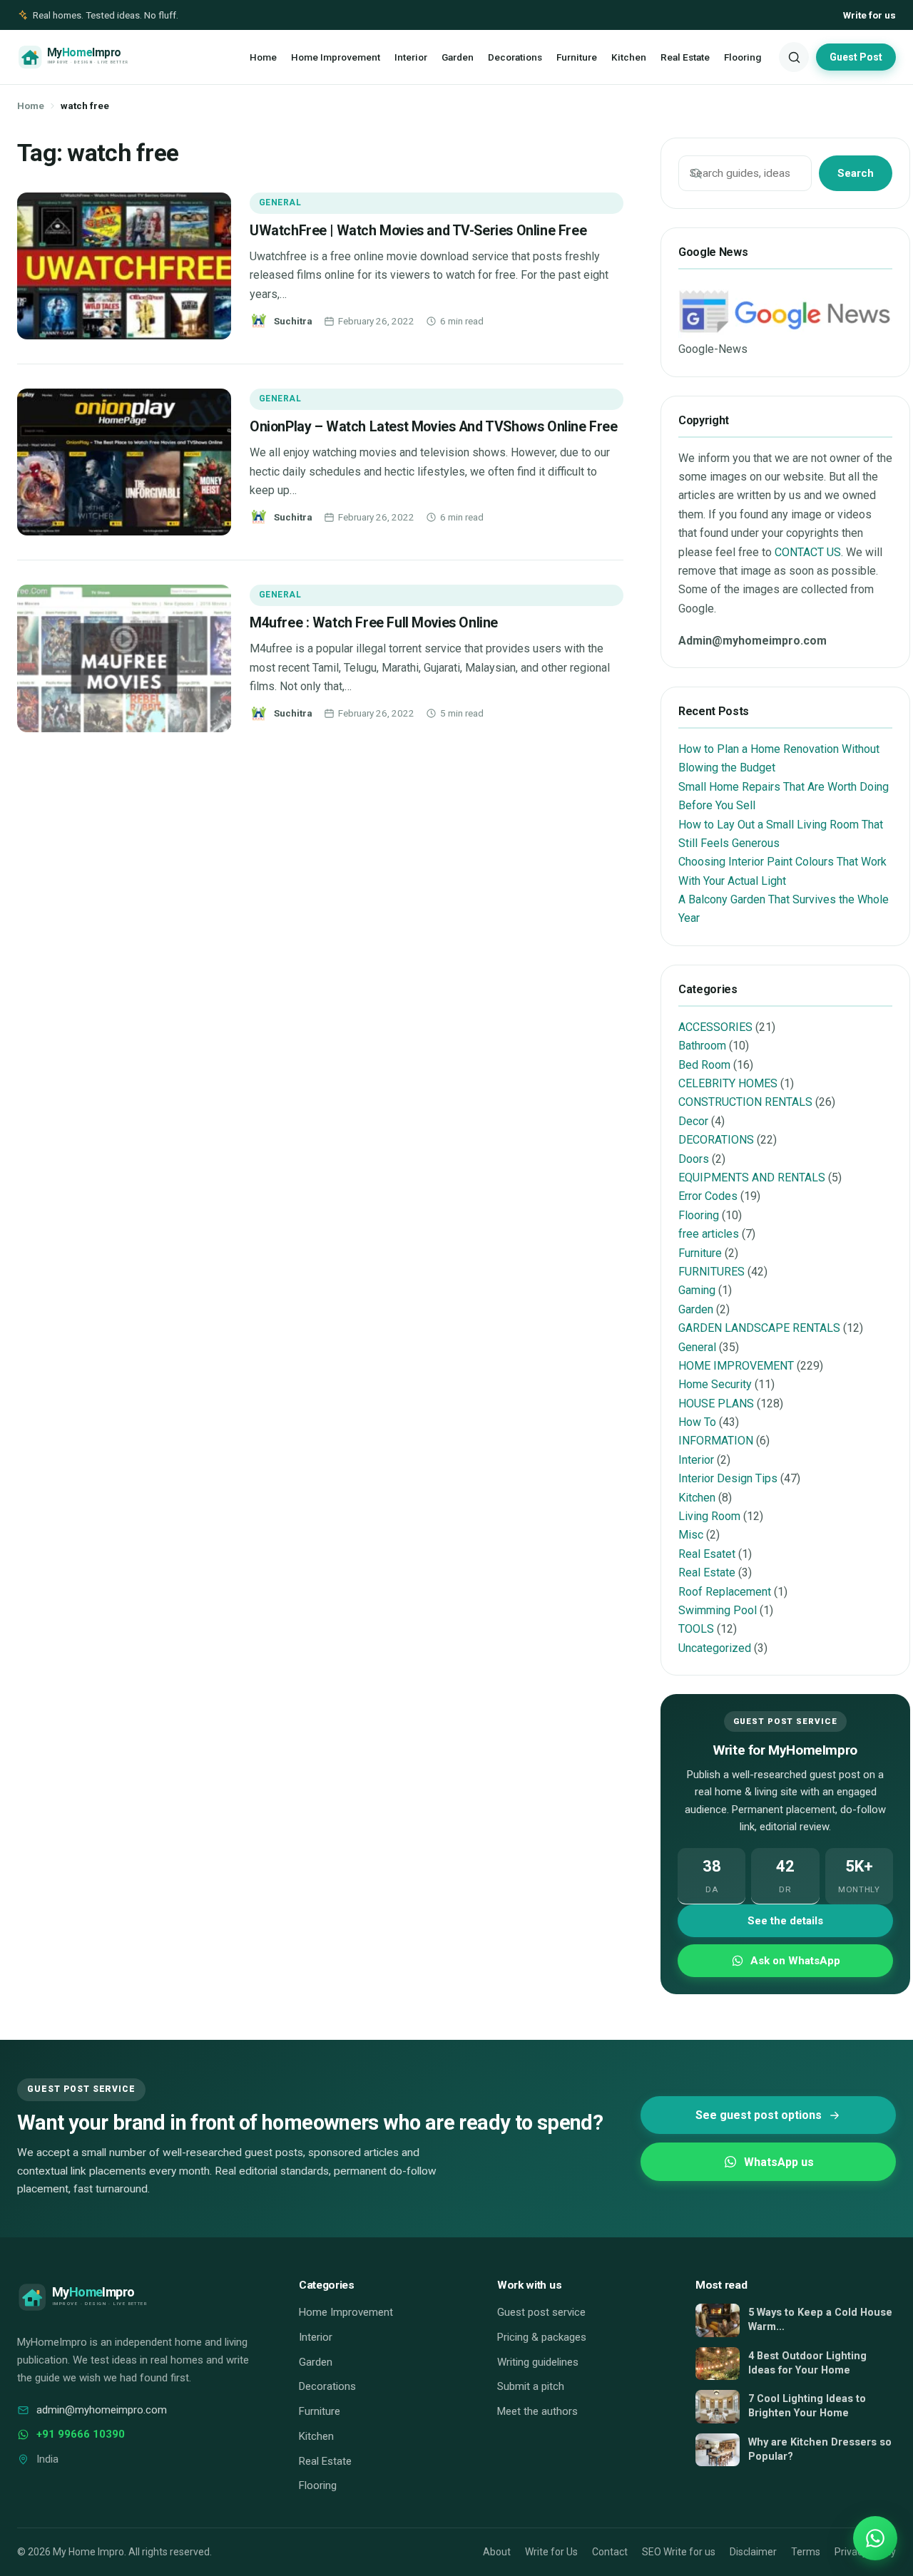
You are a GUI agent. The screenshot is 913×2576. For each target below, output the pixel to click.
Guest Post (856, 57)
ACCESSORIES (715, 1027)
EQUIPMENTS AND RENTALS (752, 1177)
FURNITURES (711, 1272)
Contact (610, 2552)
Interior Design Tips (728, 1478)
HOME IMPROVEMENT (736, 1366)
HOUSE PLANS (716, 1404)
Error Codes (708, 1196)
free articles (709, 1234)
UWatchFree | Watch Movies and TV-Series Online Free (418, 231)
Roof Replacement (725, 1592)
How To (697, 1422)
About (497, 2552)
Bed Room (704, 1065)
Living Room (709, 1516)
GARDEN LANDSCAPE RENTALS (759, 1328)
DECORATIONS (716, 1140)
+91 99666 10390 (81, 2434)
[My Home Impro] (94, 57)
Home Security (715, 1384)
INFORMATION (716, 1441)
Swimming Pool (718, 1610)
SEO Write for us (679, 2552)
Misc (691, 1535)
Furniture (577, 57)
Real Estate (685, 57)
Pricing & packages (542, 2337)
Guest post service (541, 2312)
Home (263, 57)
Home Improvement (336, 57)
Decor (693, 1121)
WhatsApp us (779, 2162)
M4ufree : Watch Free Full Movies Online (374, 623)
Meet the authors (537, 2411)
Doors (694, 1159)
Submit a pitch (531, 2386)
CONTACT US (808, 552)
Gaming (697, 1290)
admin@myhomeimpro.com (102, 2410)
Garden (458, 57)
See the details (785, 1921)
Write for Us (551, 2552)
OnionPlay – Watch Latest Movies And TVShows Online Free (433, 427)
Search (856, 173)
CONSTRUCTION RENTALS (745, 1102)
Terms (806, 2552)
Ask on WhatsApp (795, 1961)
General (280, 202)
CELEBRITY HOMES (728, 1083)
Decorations (515, 57)
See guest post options (759, 2115)
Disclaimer (753, 2552)
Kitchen (629, 57)
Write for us (869, 15)
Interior (411, 57)
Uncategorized (715, 1648)
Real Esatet (707, 1554)
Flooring (743, 57)
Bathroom (702, 1046)
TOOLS (696, 1629)
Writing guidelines (538, 2362)
